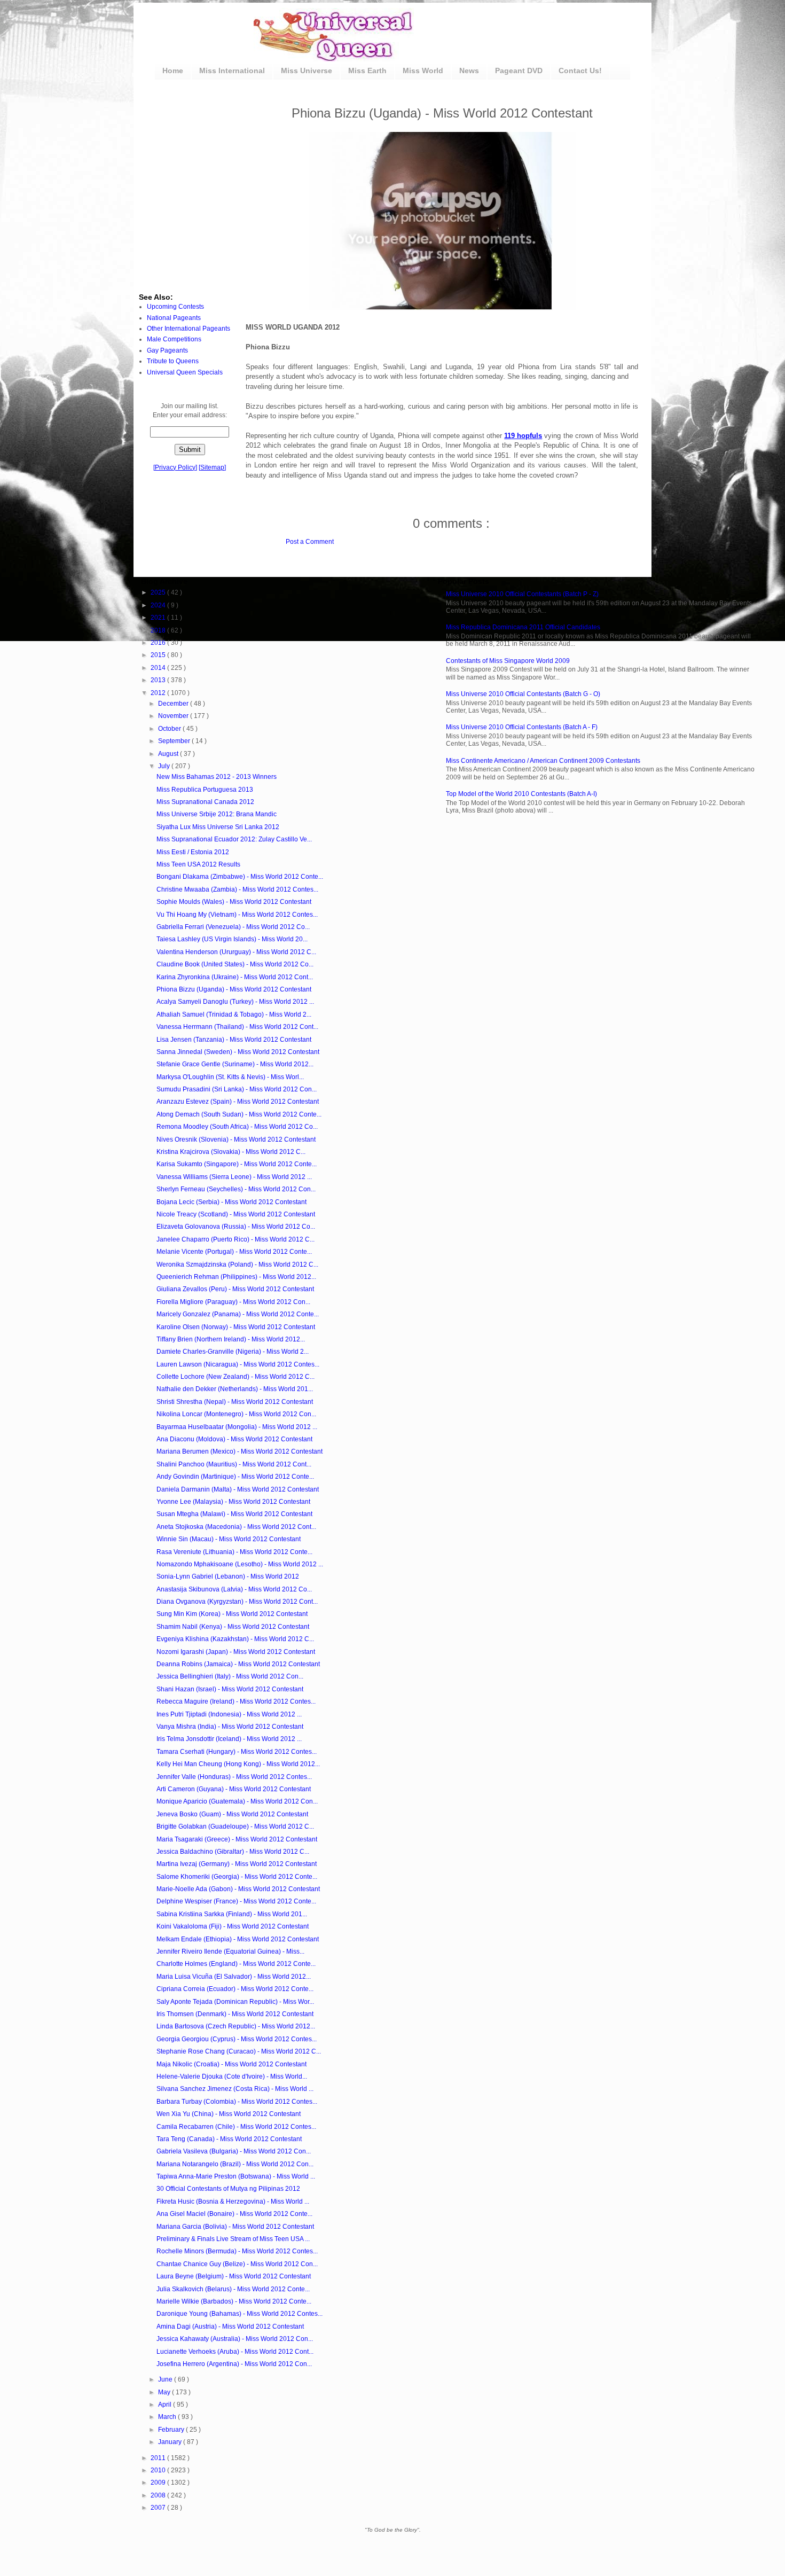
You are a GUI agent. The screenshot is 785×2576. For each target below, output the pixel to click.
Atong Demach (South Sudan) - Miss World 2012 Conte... (239, 1114)
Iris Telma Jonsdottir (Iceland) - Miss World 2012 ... (229, 1739)
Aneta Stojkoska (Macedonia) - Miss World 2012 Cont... (236, 1527)
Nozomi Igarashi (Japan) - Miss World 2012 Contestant (236, 1652)
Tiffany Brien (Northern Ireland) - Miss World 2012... (231, 1339)
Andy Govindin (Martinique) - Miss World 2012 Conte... (235, 1477)
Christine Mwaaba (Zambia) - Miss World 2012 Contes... (237, 889)
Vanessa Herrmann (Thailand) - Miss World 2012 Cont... (237, 1027)
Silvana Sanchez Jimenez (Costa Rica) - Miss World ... (235, 2089)
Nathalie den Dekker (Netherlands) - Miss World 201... (235, 1389)
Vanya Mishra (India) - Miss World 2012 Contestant (230, 1727)
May (165, 2392)
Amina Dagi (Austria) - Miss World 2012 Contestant (230, 2327)
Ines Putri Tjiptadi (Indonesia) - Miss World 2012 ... (229, 1714)
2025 (159, 592)
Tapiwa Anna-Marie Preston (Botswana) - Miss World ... (236, 2176)
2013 (159, 680)
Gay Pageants (167, 350)
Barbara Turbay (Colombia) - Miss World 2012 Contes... (237, 2102)
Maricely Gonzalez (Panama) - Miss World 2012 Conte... (238, 1314)
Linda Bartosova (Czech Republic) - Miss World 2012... (236, 2026)
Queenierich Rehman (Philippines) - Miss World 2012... (236, 1277)
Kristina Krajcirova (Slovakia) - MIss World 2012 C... (231, 1152)
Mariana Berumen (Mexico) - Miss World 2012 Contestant (240, 1451)
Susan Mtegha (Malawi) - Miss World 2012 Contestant (234, 1514)
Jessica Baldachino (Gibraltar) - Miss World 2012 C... (233, 1852)
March (168, 2417)
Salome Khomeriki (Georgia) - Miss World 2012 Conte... (237, 1877)
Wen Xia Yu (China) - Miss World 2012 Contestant (229, 2114)
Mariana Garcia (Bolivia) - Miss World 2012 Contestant (235, 2227)
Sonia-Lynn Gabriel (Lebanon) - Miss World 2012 (228, 1576)
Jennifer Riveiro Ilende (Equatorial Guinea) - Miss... (230, 1951)
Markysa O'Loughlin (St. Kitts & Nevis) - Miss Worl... (230, 1077)
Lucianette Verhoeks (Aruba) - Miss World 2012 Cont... (235, 2352)
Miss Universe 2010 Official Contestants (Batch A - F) (522, 727)
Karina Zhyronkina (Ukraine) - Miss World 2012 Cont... (235, 977)
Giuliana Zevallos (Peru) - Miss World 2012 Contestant (235, 1289)
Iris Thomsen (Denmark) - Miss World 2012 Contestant (235, 2014)
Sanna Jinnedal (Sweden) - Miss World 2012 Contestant (238, 1052)
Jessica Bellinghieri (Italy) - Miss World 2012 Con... (230, 1676)
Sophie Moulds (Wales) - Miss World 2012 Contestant (234, 902)
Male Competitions (174, 339)
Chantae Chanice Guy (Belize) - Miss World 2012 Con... (237, 2264)
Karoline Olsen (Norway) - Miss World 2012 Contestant (236, 1327)
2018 (159, 630)
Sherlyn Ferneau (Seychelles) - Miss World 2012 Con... (236, 1189)
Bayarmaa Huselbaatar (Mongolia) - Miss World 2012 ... (237, 1427)
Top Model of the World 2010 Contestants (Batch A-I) (521, 794)
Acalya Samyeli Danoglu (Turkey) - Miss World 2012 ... (235, 1002)
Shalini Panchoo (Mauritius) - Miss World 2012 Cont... (234, 1464)
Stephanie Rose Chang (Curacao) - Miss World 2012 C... (239, 2051)
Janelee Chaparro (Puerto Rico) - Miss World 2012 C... (236, 1239)
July (165, 766)
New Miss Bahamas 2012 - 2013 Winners (217, 777)
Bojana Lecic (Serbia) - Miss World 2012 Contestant (231, 1202)
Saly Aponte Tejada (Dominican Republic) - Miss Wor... (235, 2002)
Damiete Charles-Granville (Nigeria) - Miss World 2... (233, 1352)
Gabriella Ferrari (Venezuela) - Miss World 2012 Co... (233, 927)
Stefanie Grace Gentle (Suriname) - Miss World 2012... (235, 1064)
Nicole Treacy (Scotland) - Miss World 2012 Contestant (236, 1214)
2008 (159, 2495)
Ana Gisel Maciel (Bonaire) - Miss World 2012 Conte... (234, 2214)
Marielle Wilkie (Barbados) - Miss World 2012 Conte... (234, 2301)
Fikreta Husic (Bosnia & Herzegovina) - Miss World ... (233, 2202)
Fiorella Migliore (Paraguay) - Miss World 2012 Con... (233, 1302)
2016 (159, 643)
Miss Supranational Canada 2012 (205, 802)
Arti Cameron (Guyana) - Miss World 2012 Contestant (234, 1789)
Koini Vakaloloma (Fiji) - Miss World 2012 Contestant (233, 1926)
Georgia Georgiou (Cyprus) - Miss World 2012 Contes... (237, 2039)
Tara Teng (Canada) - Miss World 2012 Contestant (229, 2139)
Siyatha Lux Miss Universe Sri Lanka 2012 (218, 827)
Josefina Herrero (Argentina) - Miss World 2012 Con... (234, 2364)
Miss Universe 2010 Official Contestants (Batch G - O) (523, 694)
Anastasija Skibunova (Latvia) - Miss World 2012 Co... (234, 1589)
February (172, 2430)
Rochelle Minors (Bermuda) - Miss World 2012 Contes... (237, 2251)
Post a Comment (310, 542)
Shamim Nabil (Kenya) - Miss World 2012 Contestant (233, 1627)
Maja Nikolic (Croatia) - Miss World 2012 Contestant (231, 2064)
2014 (159, 668)
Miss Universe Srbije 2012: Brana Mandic (217, 814)
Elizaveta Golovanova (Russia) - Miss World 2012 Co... (236, 1227)
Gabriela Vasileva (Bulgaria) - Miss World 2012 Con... (234, 2151)
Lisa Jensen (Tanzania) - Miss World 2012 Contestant (234, 1040)
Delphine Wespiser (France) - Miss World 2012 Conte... (236, 1901)
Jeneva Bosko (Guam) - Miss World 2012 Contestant (232, 1814)
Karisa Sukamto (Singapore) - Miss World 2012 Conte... (237, 1164)
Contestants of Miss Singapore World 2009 (508, 661)
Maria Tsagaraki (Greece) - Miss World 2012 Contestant (237, 1839)
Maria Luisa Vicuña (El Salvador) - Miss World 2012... (234, 1977)
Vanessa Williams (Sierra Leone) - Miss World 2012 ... (234, 1177)
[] (175, 467)
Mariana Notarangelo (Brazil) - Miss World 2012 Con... (235, 2164)
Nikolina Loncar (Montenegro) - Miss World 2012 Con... (236, 1414)
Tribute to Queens (173, 361)
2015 (159, 655)
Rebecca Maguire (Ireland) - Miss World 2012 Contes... (236, 1701)
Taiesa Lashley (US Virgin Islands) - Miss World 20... (232, 939)
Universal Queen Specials (185, 372)
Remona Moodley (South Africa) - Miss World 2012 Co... (237, 1127)
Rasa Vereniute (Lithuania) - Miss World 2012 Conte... (234, 1552)
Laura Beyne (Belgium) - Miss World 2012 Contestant (234, 2276)
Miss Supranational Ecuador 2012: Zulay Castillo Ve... (234, 839)
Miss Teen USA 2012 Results (198, 864)
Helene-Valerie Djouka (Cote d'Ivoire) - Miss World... (232, 2077)
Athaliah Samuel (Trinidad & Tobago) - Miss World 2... (234, 1014)
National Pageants (174, 318)
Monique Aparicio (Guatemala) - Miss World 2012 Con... (237, 1801)
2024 (159, 605)
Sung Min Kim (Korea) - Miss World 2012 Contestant (232, 1614)
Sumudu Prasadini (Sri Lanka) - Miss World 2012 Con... (237, 1089)
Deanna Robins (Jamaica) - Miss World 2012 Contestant (238, 1664)
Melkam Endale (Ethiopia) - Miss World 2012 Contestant (238, 1939)
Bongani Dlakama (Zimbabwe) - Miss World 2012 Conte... (240, 877)
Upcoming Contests (175, 307)
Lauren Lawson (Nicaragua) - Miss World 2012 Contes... (238, 1364)
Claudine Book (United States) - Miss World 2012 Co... (235, 964)
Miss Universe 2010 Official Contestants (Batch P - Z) (522, 594)
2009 (159, 2483)
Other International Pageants (189, 329)
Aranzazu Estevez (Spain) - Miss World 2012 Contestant (238, 1102)
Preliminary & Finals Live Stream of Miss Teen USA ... (233, 2239)
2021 (159, 618)
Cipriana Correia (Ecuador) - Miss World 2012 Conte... (235, 1989)
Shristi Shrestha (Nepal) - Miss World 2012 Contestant (235, 1402)
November (174, 716)
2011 (159, 2458)
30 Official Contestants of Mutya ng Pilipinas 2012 (228, 2189)
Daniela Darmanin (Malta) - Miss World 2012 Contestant (238, 1489)
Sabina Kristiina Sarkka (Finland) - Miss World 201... (232, 1914)
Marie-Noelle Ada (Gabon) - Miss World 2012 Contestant (238, 1889)
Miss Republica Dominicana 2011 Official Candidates (523, 627)
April (166, 2405)
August (169, 754)
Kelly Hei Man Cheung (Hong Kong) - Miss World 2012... (238, 1764)
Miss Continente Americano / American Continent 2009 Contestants (543, 761)
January (171, 2442)
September (175, 741)
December (174, 704)
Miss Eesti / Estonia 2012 (193, 852)
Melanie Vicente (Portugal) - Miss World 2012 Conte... (234, 1252)
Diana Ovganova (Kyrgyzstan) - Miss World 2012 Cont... (237, 1602)
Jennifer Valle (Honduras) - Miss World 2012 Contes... (234, 1777)
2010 (159, 2470)
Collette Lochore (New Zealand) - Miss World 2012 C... (236, 1377)
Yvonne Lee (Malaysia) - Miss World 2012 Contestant (233, 1502)
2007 (159, 2508)
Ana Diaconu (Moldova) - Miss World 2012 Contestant (234, 1439)
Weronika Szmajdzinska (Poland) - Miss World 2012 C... (237, 1264)
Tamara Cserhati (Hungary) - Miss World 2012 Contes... (237, 1752)
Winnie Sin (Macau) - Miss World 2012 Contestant (229, 1539)
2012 (159, 693)
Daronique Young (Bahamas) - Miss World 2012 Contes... (240, 2314)
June (166, 2379)
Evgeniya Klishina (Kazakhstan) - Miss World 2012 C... (235, 1639)
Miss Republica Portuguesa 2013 (205, 790)
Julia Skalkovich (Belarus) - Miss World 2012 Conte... (233, 2289)
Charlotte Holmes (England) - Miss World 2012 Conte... (236, 1964)
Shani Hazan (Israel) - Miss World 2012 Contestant (230, 1689)
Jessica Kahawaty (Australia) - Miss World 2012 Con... (235, 2339)
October (170, 729)
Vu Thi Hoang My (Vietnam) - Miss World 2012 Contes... (237, 915)
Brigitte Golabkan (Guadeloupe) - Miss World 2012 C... (235, 1826)
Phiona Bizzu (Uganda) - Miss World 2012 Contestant (234, 989)
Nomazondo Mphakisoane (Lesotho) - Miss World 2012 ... (240, 1564)
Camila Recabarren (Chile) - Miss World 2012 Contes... (236, 2127)
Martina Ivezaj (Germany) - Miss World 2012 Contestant (237, 1864)
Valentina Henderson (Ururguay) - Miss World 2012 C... (236, 952)
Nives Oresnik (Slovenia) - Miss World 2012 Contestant (236, 1139)
